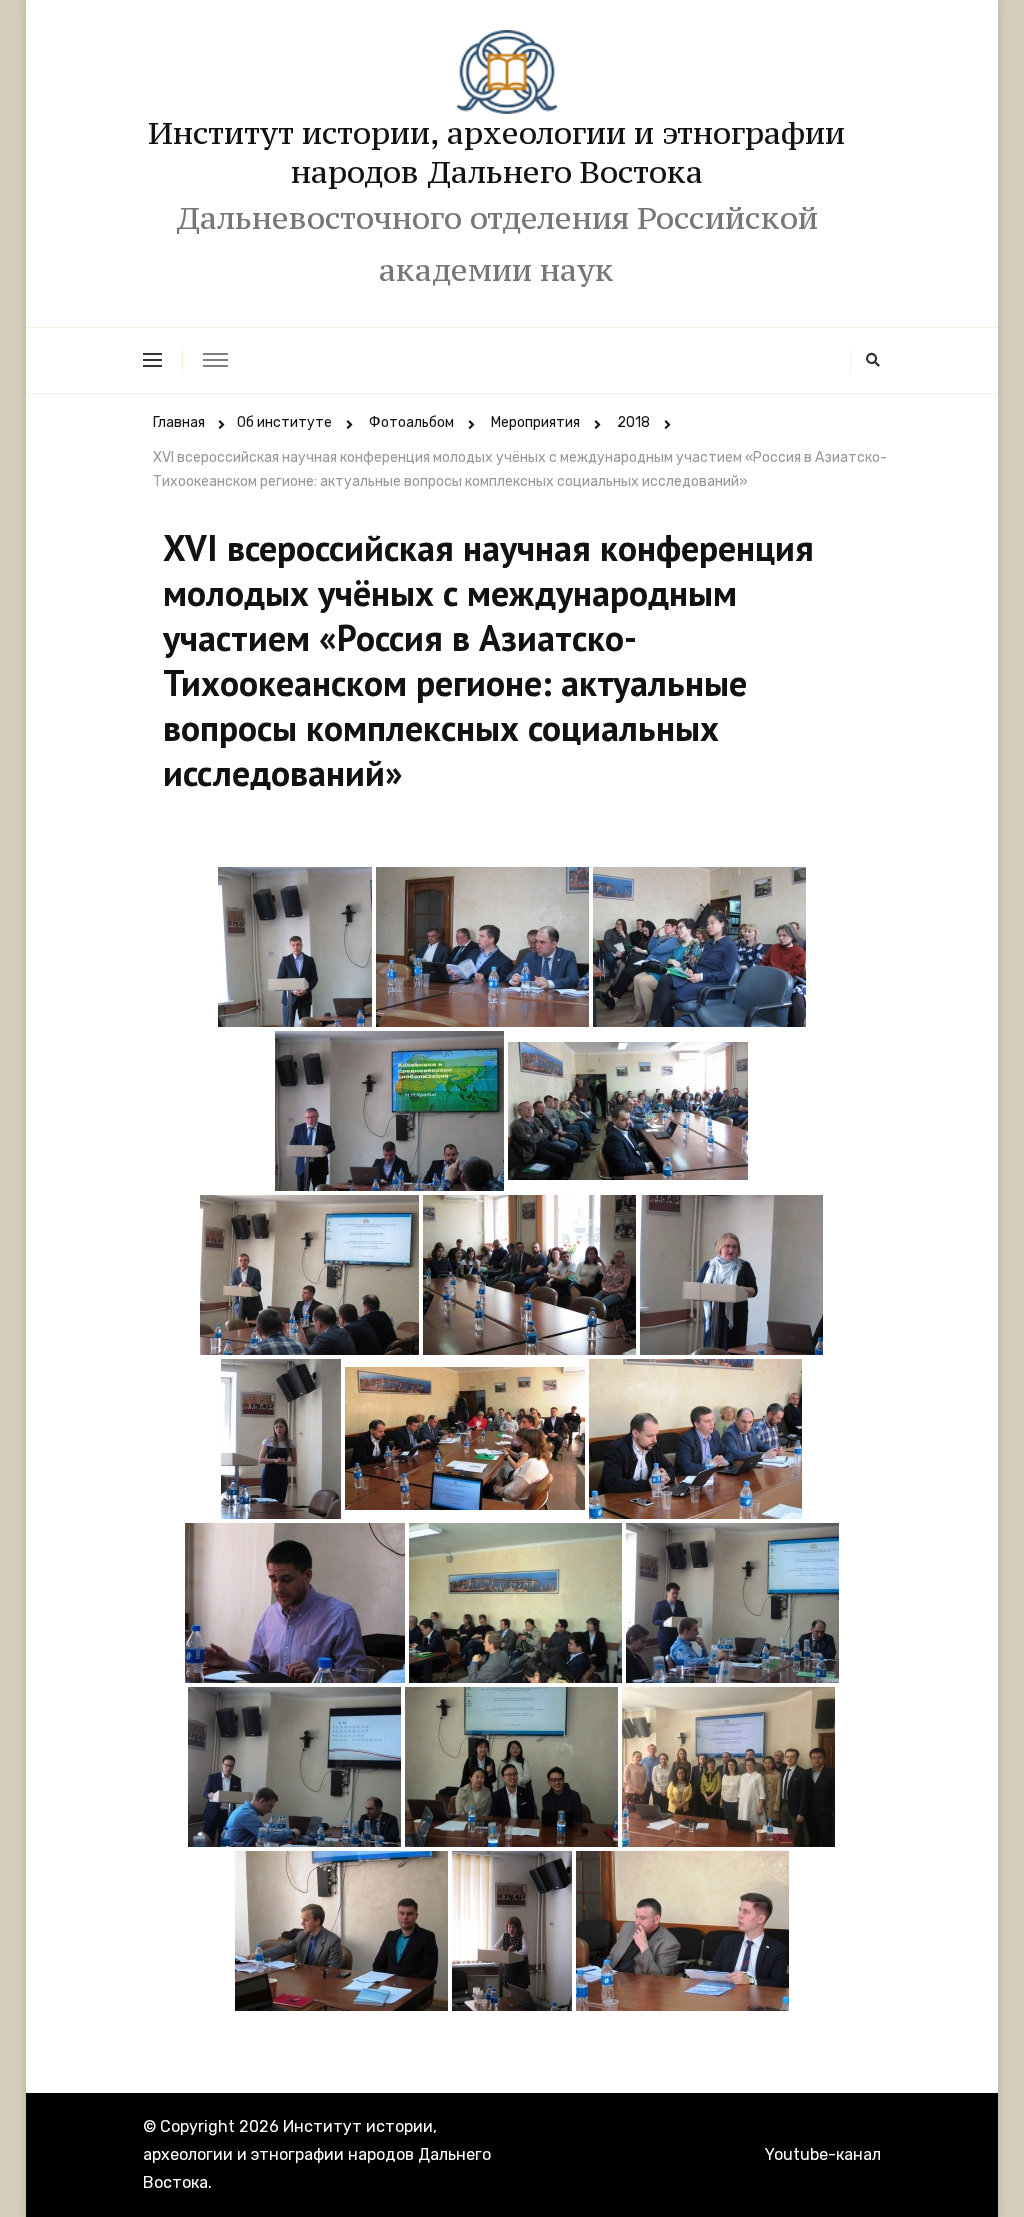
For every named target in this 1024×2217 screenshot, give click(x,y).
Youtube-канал (823, 2154)
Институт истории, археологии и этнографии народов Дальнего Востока (496, 152)
